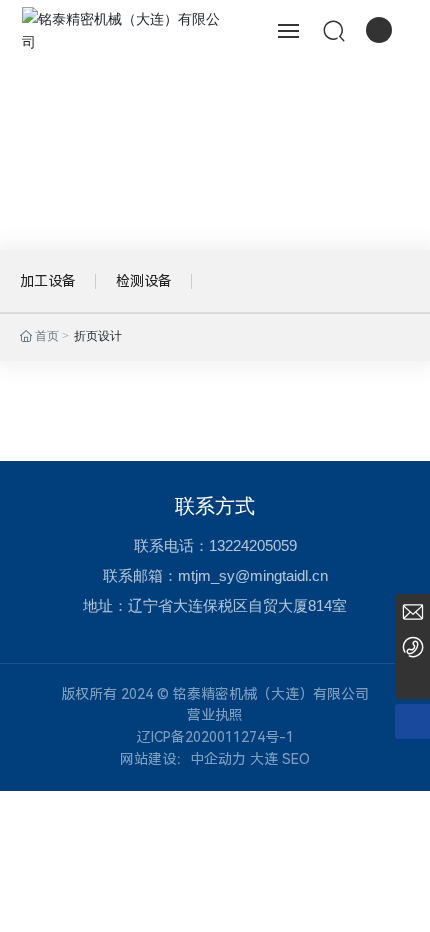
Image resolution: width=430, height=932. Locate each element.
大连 (264, 759)
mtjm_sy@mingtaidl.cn (253, 575)
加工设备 (48, 281)
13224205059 (253, 545)
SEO (296, 759)
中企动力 (218, 759)
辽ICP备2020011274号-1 (215, 737)
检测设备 (144, 281)
